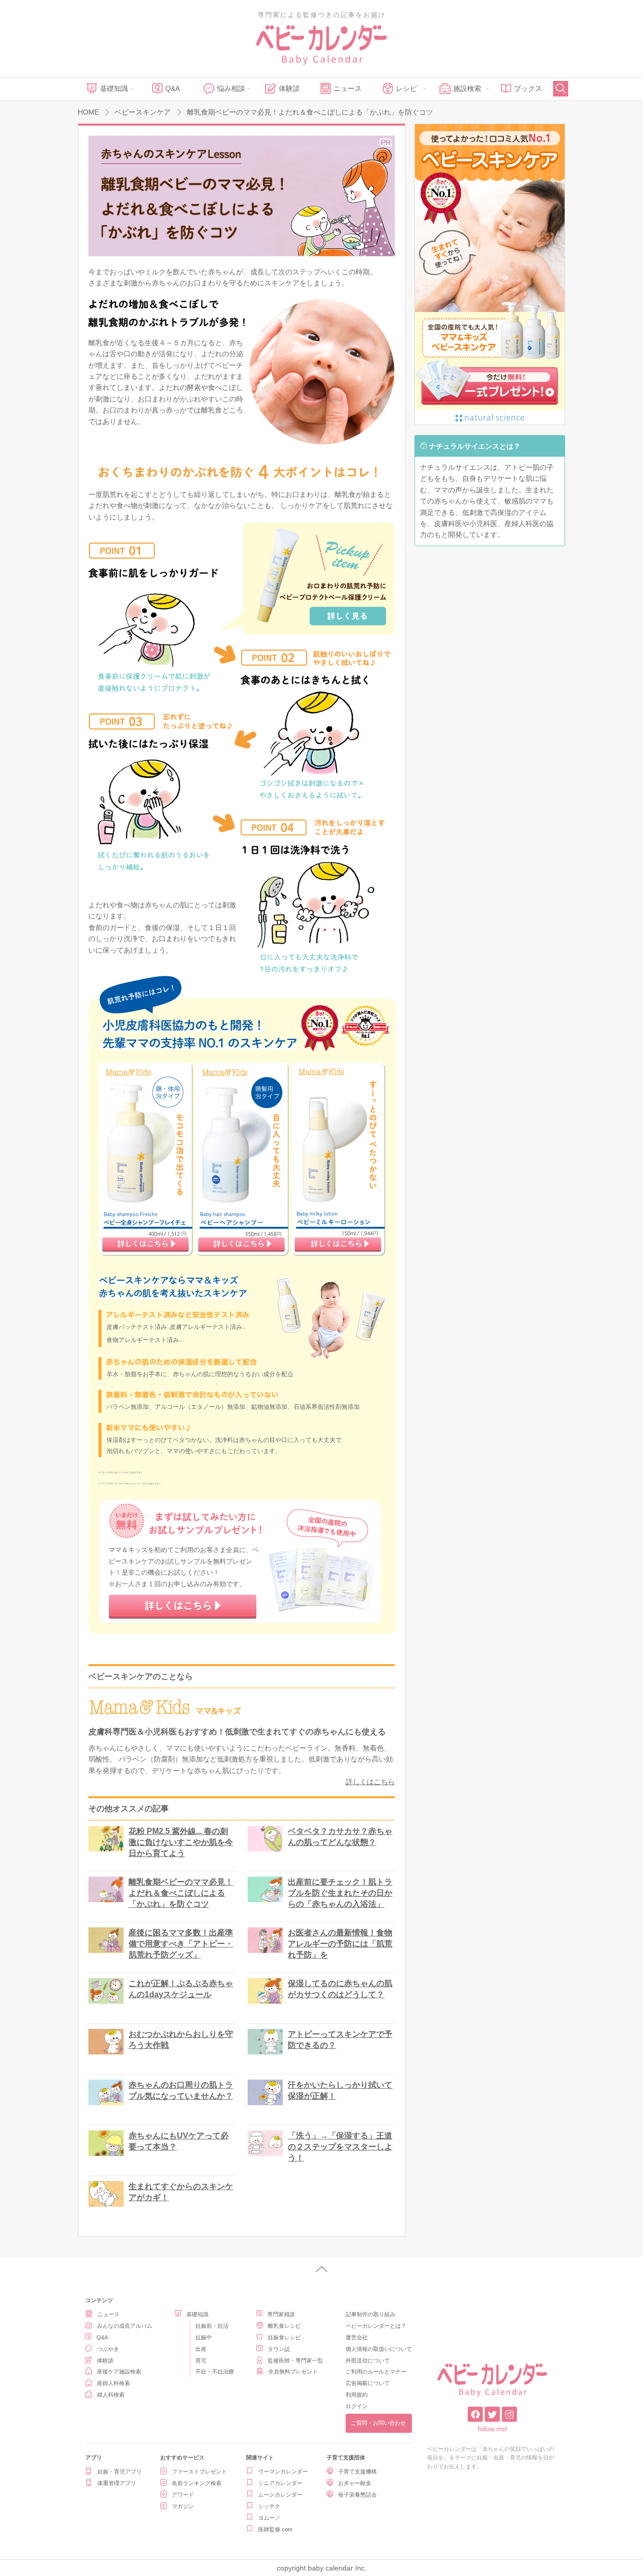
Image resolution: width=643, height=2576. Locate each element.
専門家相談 (281, 2314)
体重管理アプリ (117, 2483)
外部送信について (368, 2360)
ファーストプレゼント (199, 2471)
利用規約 (357, 2395)
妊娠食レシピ (284, 2337)
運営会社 (357, 2337)
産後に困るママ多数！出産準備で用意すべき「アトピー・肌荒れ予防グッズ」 (181, 1944)
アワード (183, 2495)
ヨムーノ (269, 2518)
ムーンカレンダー (280, 2495)
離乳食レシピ (284, 2326)
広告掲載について (368, 2383)
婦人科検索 (111, 2395)
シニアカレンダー (280, 2483)
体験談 (289, 88)
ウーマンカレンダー (283, 2471)
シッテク (269, 2506)
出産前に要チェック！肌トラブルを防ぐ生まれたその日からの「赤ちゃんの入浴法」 (340, 1893)
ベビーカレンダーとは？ (376, 2326)
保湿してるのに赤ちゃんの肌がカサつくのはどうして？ (340, 1989)
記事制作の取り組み (370, 2314)
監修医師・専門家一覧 (295, 2360)
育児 (201, 2360)
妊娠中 (204, 2337)
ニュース (348, 88)
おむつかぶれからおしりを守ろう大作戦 (181, 2040)
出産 (201, 2349)
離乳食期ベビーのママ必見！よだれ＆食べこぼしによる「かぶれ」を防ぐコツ (181, 1893)
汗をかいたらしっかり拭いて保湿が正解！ (340, 2090)
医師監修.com (275, 2529)
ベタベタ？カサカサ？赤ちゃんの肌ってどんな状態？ (340, 1837)
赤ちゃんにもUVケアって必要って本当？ (179, 2141)
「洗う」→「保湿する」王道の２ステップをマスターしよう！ (340, 2147)
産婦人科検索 (114, 2383)
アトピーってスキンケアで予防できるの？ (340, 2040)
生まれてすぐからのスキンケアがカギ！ (181, 2192)
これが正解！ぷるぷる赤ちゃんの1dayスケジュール (181, 1989)
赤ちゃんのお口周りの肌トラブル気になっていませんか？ (181, 2090)
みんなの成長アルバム (125, 2326)
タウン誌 (279, 2349)
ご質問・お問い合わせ (378, 2423)
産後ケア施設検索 (119, 2372)
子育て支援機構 (357, 2471)
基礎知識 (114, 88)
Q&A (173, 88)
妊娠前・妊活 (212, 2326)
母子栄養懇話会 (357, 2495)
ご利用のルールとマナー (376, 2372)
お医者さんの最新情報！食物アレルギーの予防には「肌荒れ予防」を (340, 1944)
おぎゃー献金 (355, 2483)
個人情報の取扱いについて (379, 2349)
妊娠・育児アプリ (120, 2471)
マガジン (183, 2506)
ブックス (528, 88)
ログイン (357, 2406)
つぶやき (108, 2349)
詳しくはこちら (370, 1782)
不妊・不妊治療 (215, 2372)
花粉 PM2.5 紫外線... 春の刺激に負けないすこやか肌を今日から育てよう (181, 1842)
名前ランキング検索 (197, 2483)
